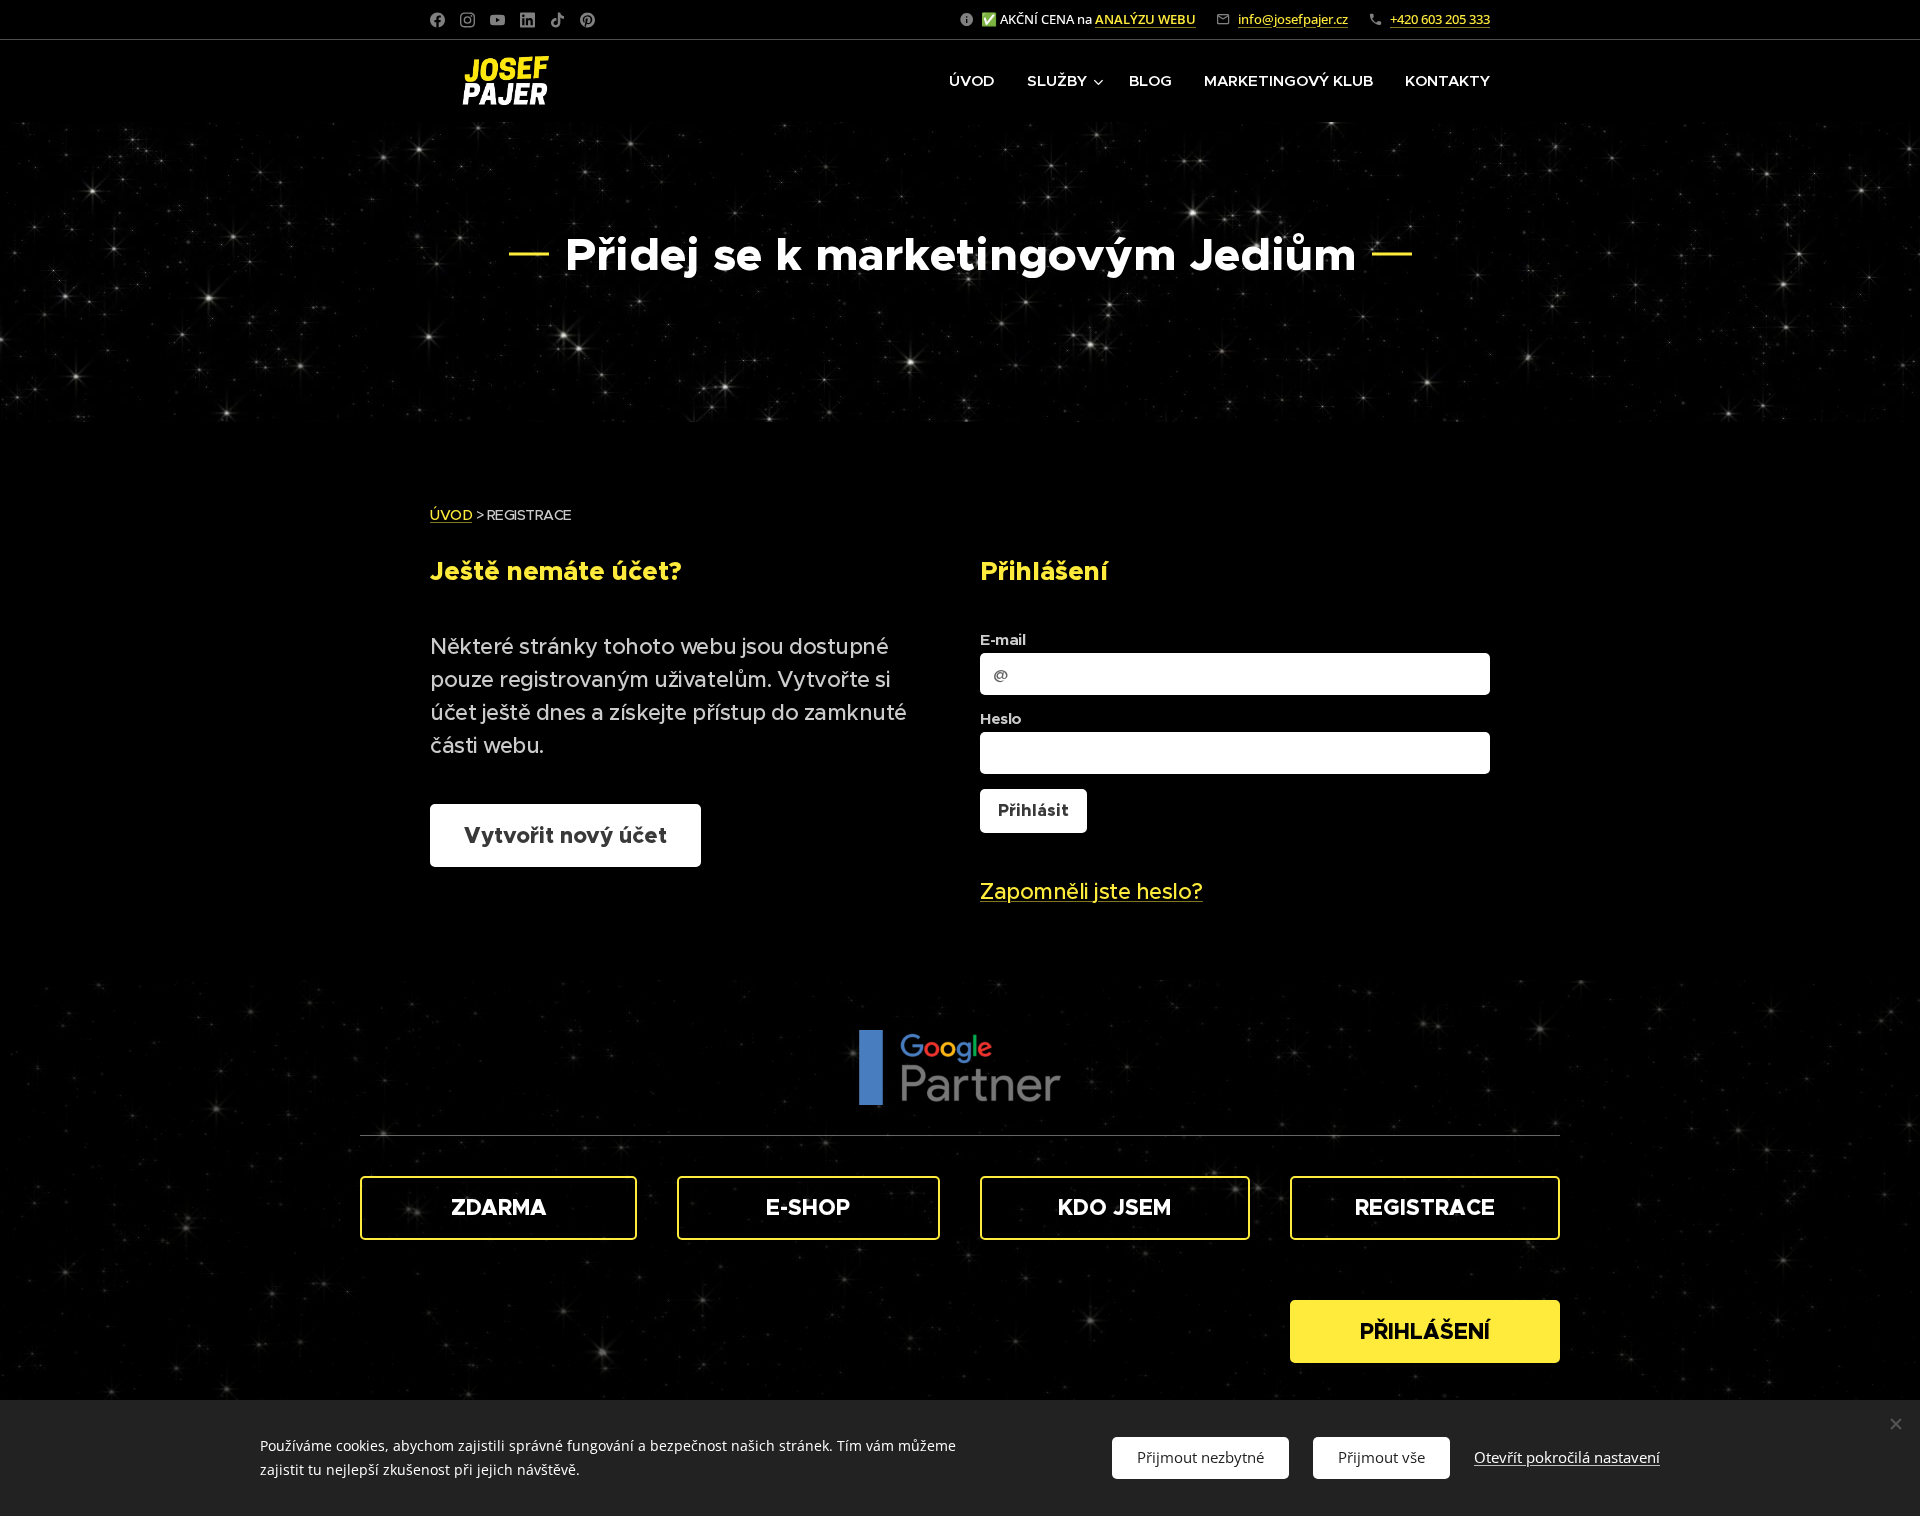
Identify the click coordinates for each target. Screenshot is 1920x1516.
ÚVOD (451, 515)
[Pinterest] (587, 20)
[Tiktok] (557, 20)
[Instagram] (467, 20)
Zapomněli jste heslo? (1091, 891)
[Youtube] (497, 20)
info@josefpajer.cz (1293, 19)
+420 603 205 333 (1440, 19)
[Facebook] (437, 20)
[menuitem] (977, 81)
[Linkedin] (527, 20)
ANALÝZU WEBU (1145, 19)
